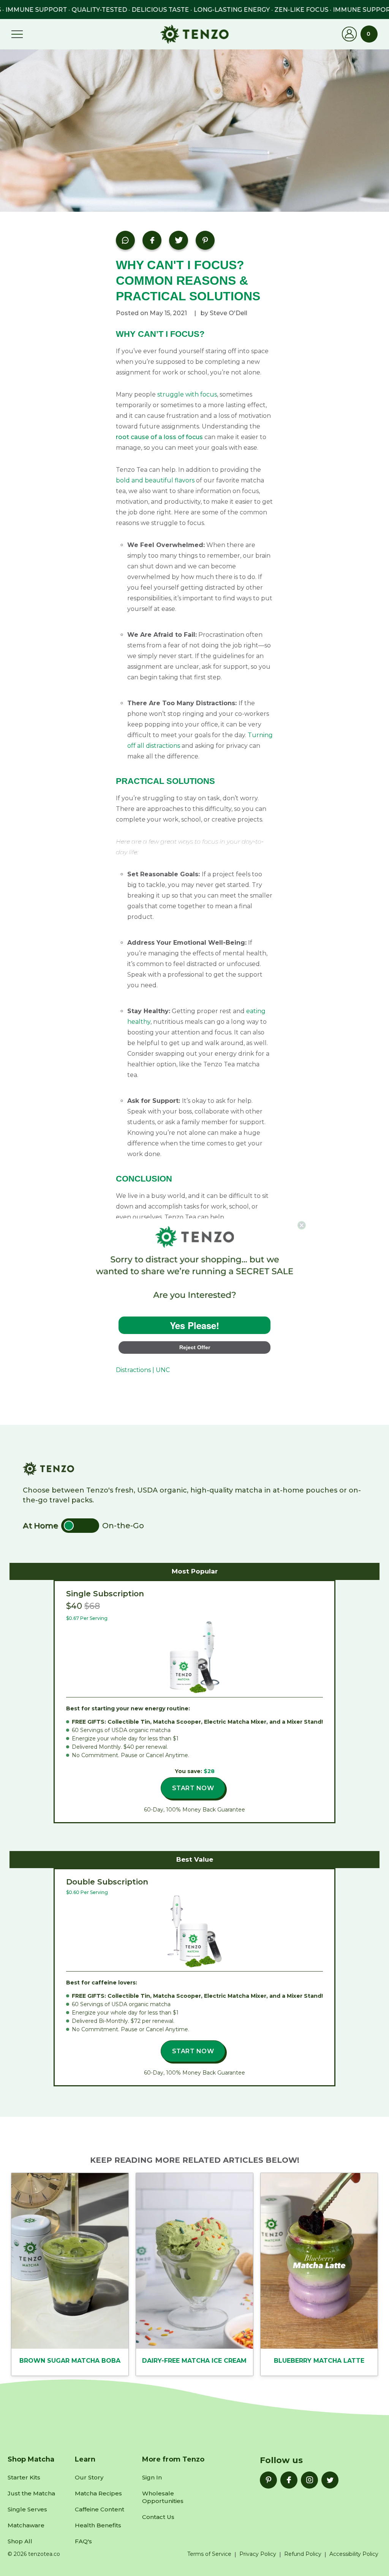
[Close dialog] (302, 1225)
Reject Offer (195, 1347)
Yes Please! (194, 1325)
